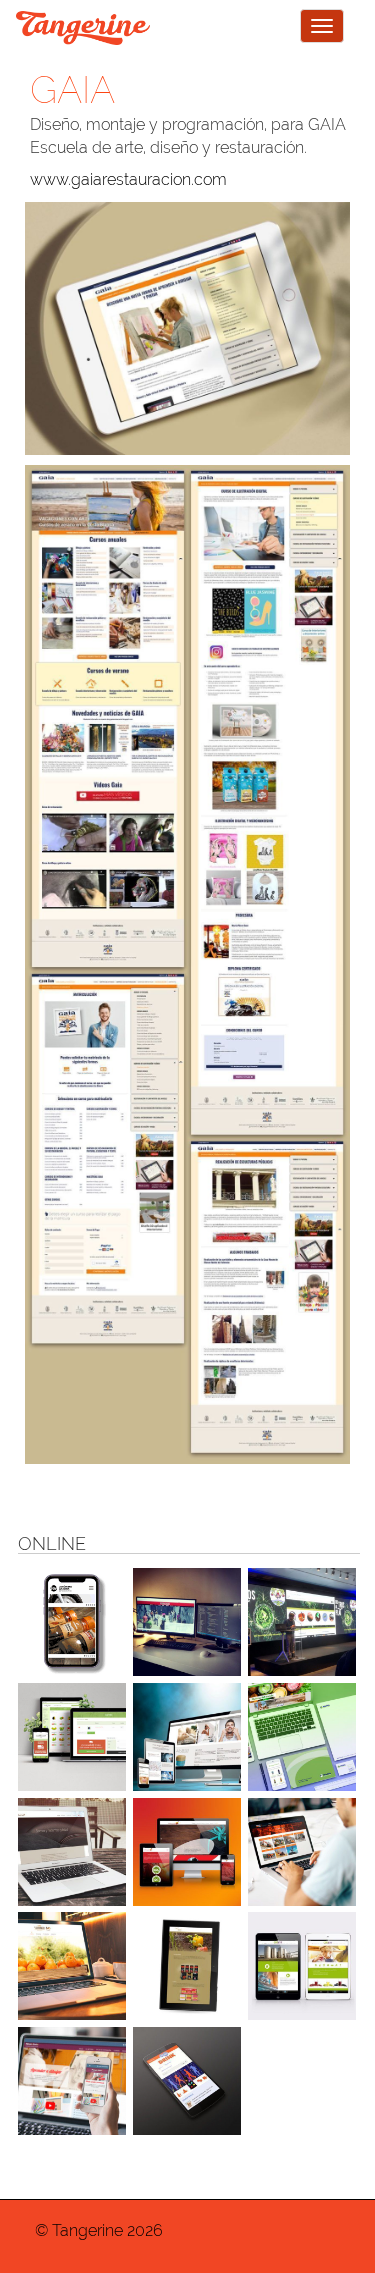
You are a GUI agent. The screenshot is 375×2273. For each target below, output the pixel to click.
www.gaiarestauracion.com (128, 179)
